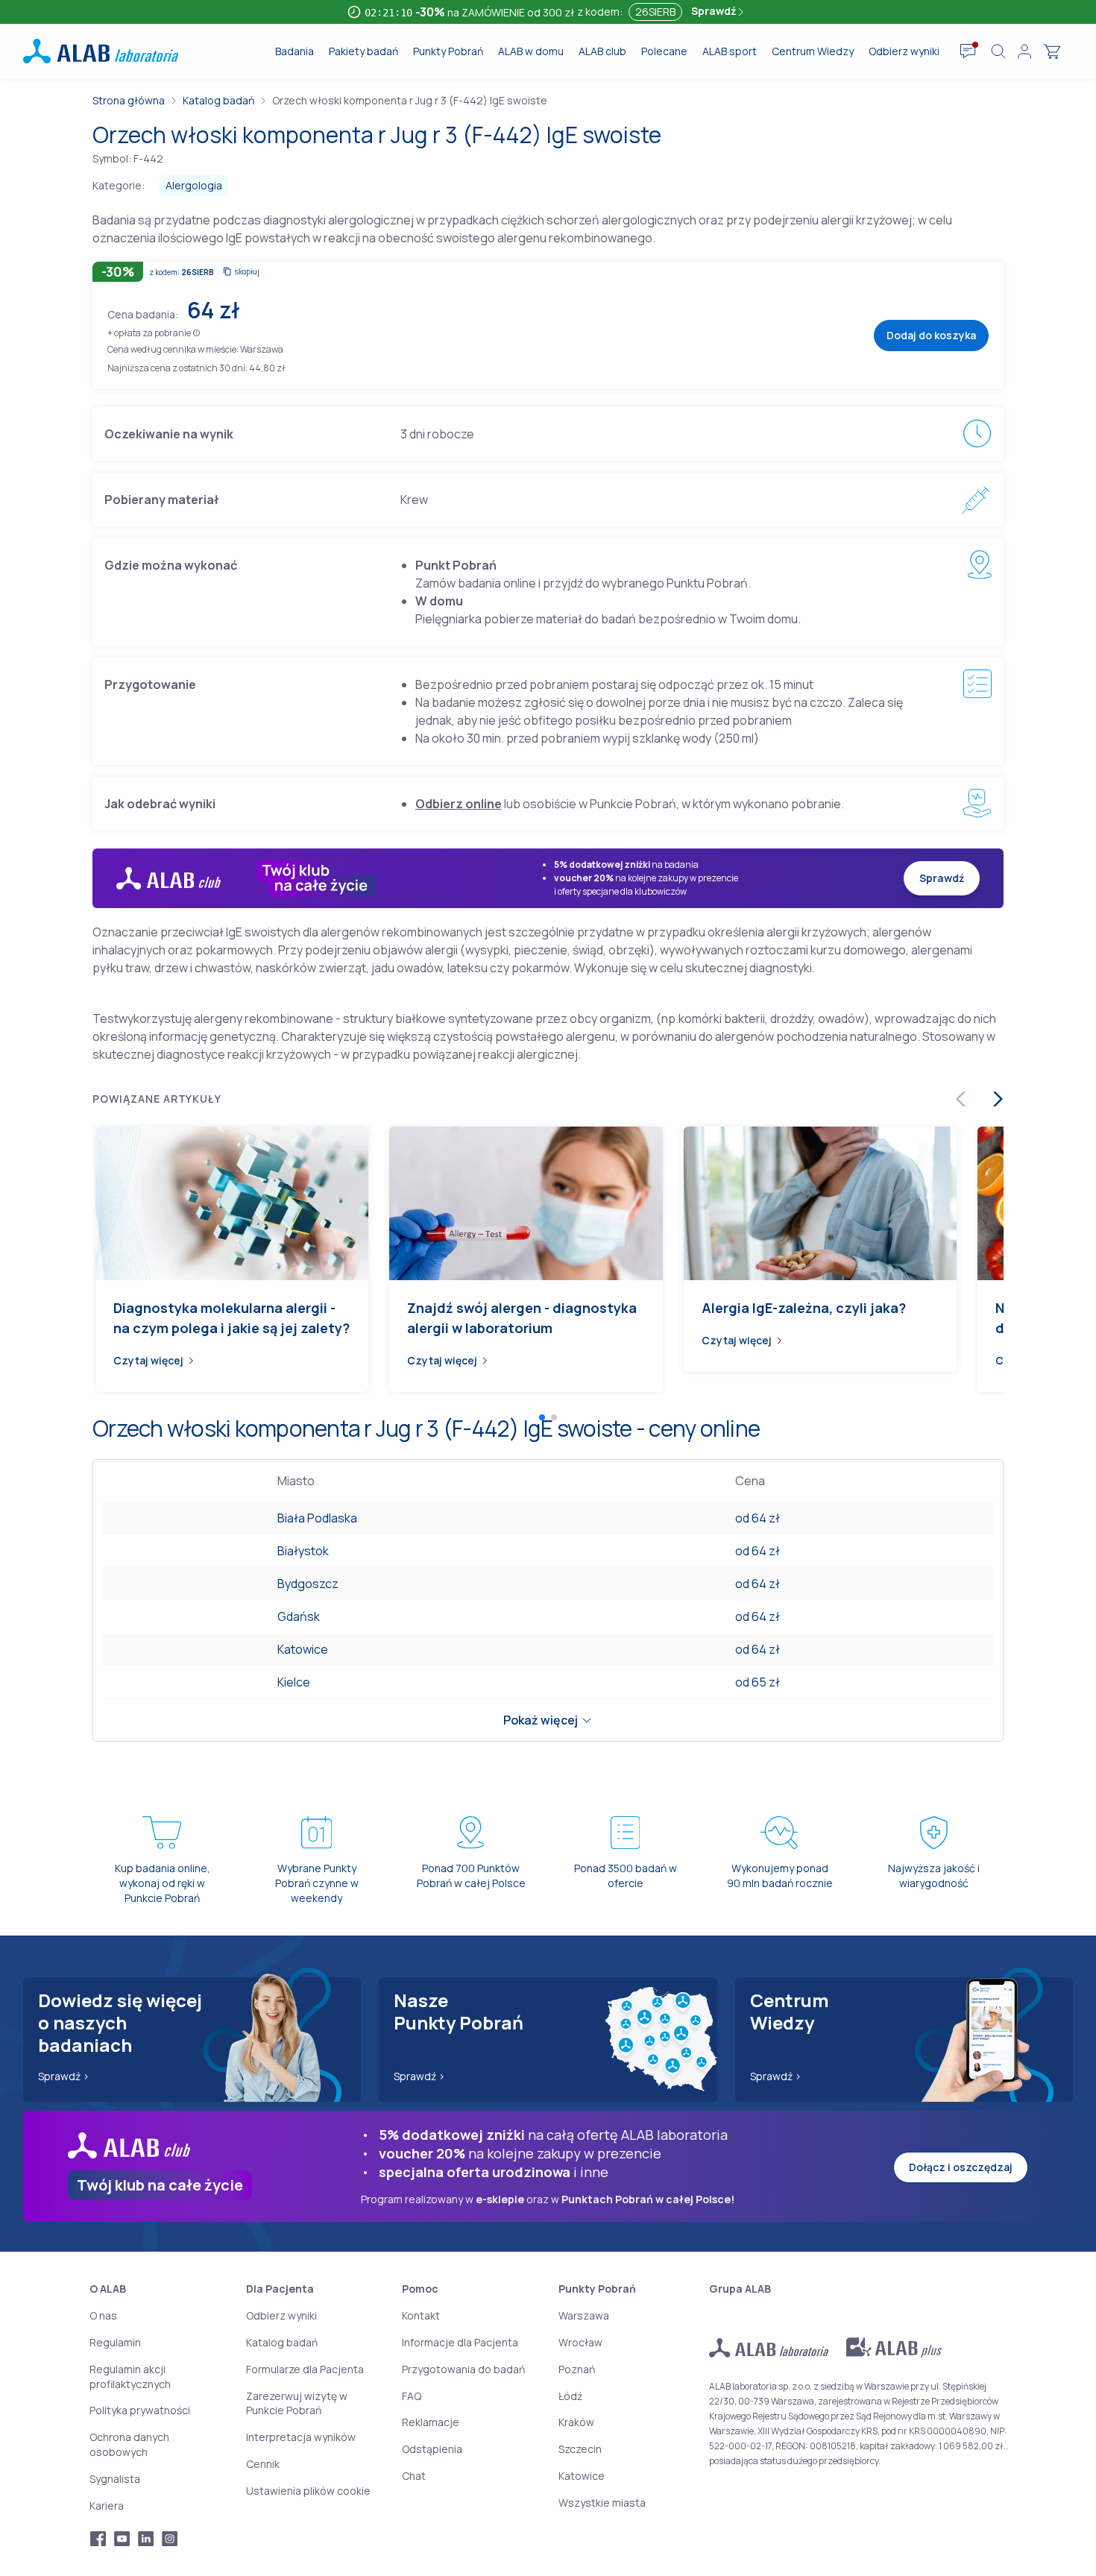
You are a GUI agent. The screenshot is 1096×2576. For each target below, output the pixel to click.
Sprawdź (715, 11)
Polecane (664, 51)
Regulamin (115, 2342)
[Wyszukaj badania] (998, 51)
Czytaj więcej (148, 1360)
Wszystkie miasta (602, 2503)
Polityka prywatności (140, 2410)
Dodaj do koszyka (931, 335)
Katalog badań (218, 100)
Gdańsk (299, 1616)
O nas (103, 2315)
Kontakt (421, 2315)
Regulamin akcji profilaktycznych (130, 2377)
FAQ (412, 2396)
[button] (196, 332)
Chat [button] (414, 2476)
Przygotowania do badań (463, 2369)
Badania (295, 51)
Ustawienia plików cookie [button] (308, 2491)
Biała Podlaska (317, 1518)
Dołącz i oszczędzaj (961, 2167)
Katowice (303, 1649)
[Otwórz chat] (968, 51)
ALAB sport (730, 51)
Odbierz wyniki (904, 51)
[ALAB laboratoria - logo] (101, 51)
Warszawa (584, 2315)
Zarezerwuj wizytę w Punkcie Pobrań (297, 2403)
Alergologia (194, 185)
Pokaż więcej (541, 1720)
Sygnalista (115, 2479)
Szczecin (580, 2449)
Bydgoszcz (308, 1584)
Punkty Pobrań (448, 51)
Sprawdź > (64, 2076)
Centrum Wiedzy (813, 51)
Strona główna (129, 100)
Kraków (576, 2422)
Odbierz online (459, 804)
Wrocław (580, 2342)
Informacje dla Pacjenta (460, 2342)
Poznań (577, 2369)
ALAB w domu (531, 51)
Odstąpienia (432, 2449)
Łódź (570, 2396)
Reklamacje (431, 2422)
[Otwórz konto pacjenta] (1024, 51)
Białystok (303, 1551)
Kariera (107, 2506)
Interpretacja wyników (301, 2437)
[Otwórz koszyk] (1052, 51)
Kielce (294, 1682)
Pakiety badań (363, 51)
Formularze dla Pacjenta (305, 2369)
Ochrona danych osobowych (129, 2444)
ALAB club (602, 51)
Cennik (263, 2464)
